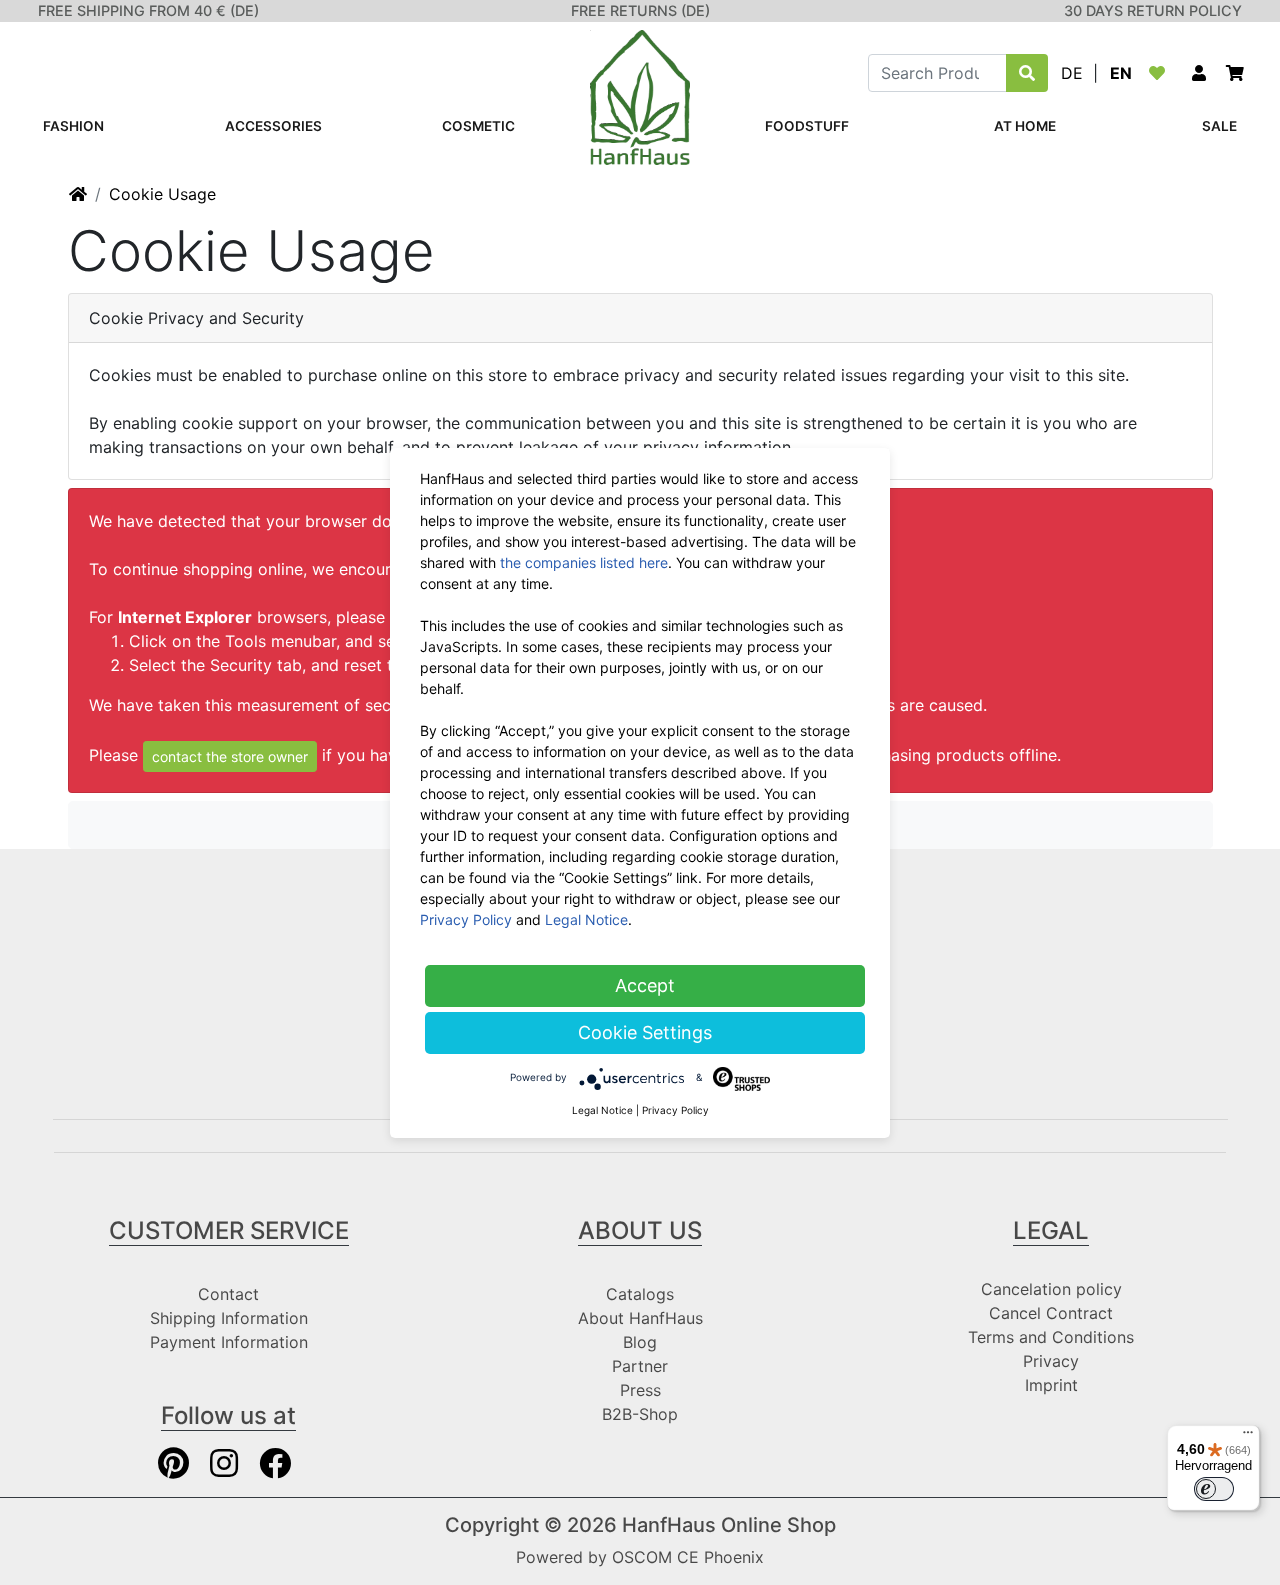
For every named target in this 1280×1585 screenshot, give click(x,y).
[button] (1199, 73)
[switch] (1214, 1489)
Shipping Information (229, 1318)
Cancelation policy (1051, 1289)
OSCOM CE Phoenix (688, 1557)
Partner (640, 1366)
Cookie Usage (162, 194)
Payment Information (229, 1342)
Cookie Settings (645, 1032)
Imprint (1051, 1385)
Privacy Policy (466, 919)
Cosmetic (478, 126)
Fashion (73, 126)
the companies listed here (584, 562)
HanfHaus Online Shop (729, 1525)
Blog (640, 1342)
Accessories (273, 126)
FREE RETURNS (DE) (640, 10)
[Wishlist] (1161, 73)
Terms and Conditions (1051, 1337)
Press (640, 1390)
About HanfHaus (640, 1318)
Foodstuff (807, 126)
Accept (645, 985)
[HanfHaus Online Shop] (640, 96)
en (1121, 73)
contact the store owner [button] (230, 756)
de (1072, 73)
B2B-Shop (640, 1414)
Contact (228, 1294)
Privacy (1051, 1361)
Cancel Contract (1051, 1313)
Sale (1219, 126)
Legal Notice (586, 919)
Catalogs (640, 1294)
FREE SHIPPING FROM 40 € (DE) (148, 10)
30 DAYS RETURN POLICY (1153, 10)
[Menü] (1248, 1437)
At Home (1025, 126)
